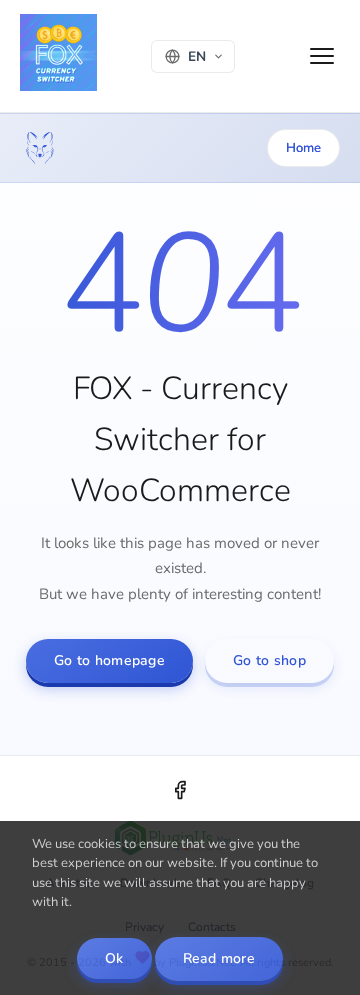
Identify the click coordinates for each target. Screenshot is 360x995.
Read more (219, 958)
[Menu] (322, 56)
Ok (114, 958)
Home (303, 148)
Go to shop (269, 660)
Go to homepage (109, 660)
